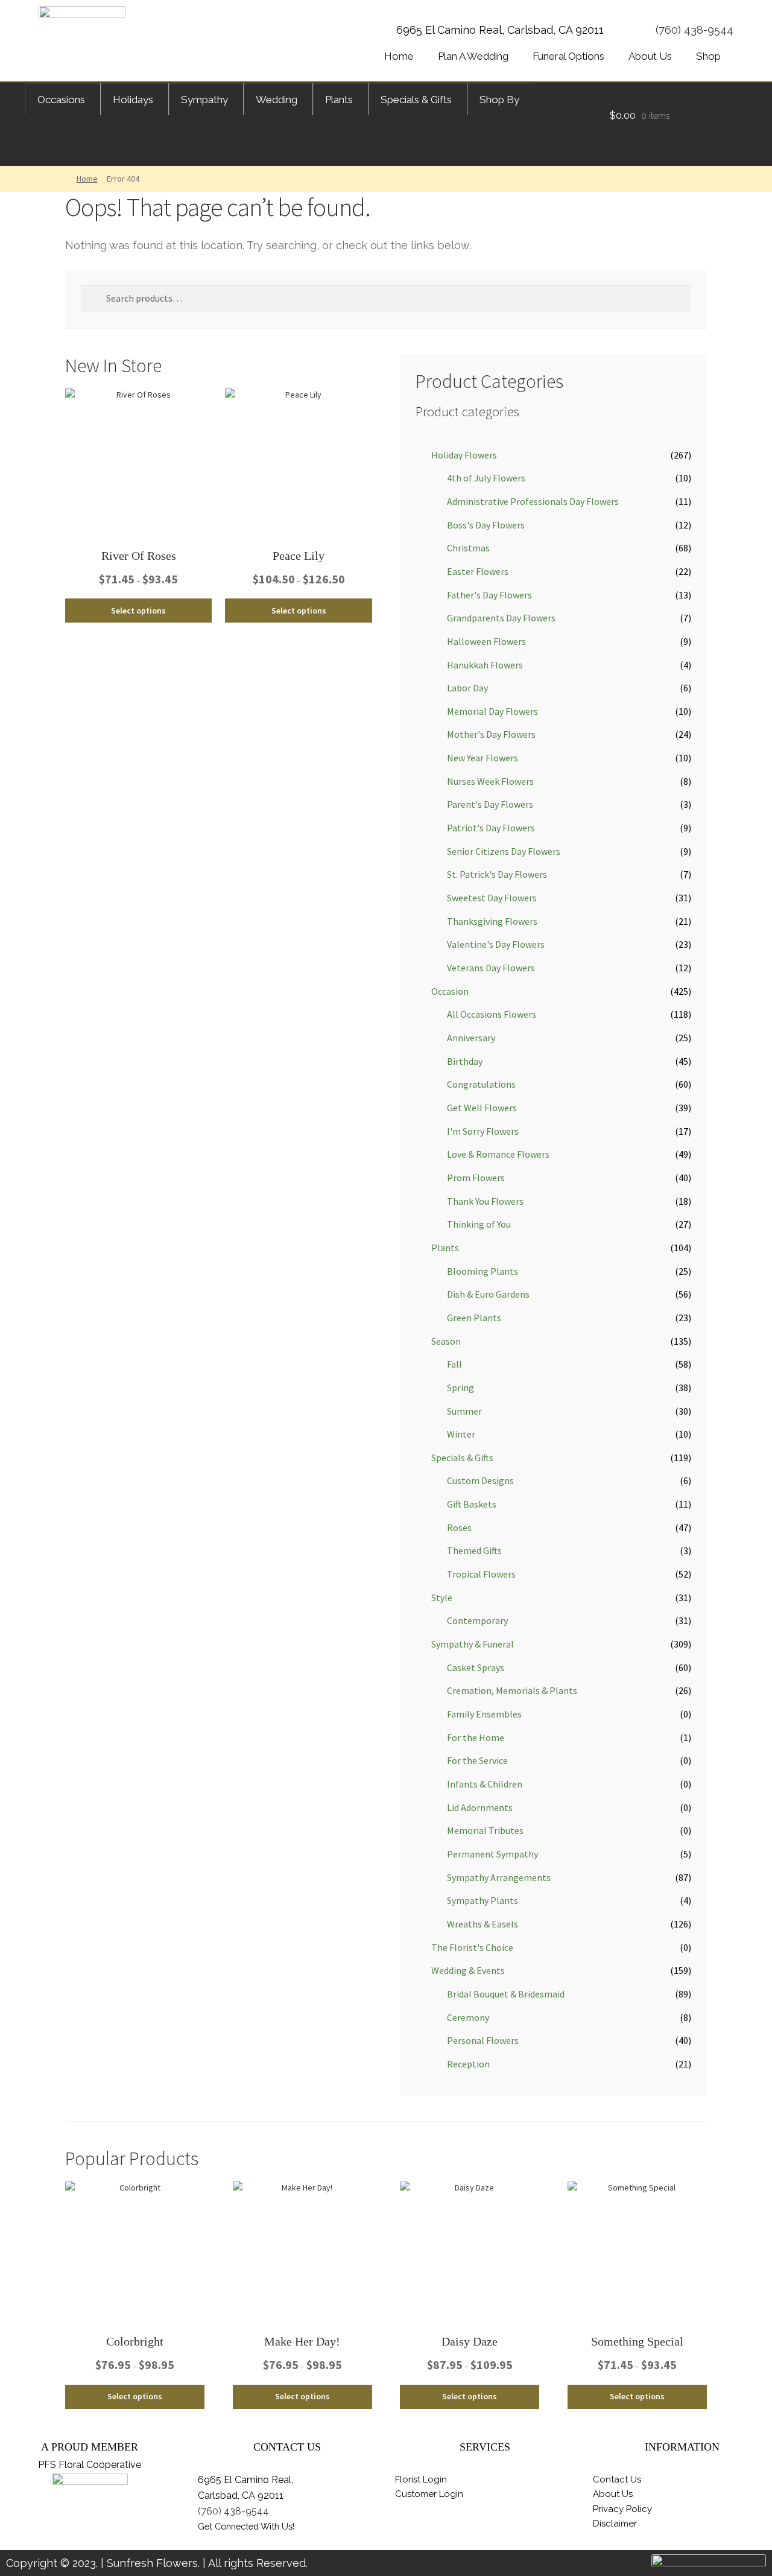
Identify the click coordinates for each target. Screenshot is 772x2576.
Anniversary (471, 1038)
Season (446, 1341)
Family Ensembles (484, 1714)
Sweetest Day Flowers (492, 898)
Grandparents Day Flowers (501, 618)
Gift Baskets (472, 1504)
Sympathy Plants (482, 1900)
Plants (445, 1248)
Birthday (465, 1061)
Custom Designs (480, 1480)
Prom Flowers (476, 1178)
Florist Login (421, 2479)
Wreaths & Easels (482, 1924)
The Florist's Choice (472, 1947)
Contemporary (477, 1620)
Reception (468, 2064)
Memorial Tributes (485, 1830)
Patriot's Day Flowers (491, 828)
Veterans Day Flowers (491, 968)
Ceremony (468, 2017)
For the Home (476, 1737)
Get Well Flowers (482, 1108)
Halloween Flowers (486, 641)
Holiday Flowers (464, 455)
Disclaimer (615, 2524)
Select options (138, 611)
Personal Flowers (483, 2040)
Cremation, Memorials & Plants (512, 1690)
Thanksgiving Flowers (492, 921)
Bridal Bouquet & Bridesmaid (506, 1994)
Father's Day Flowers (489, 595)
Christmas (468, 548)
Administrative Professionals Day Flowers (533, 501)
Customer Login (429, 2494)
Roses (459, 1528)
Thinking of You (479, 1224)
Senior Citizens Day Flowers (504, 851)
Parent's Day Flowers (490, 804)
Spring (460, 1388)
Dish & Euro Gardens (488, 1294)
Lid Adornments (480, 1807)
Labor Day (467, 688)
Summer (464, 1411)
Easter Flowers (478, 571)
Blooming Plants (482, 1271)
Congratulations (481, 1084)
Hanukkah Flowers (485, 665)
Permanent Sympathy (492, 1854)
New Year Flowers (482, 758)
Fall (454, 1364)
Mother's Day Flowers (491, 734)
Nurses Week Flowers (490, 781)
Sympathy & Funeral (473, 1644)
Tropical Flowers (481, 1574)
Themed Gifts (474, 1550)
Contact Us (617, 2479)
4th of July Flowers (486, 478)
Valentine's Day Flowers (496, 944)
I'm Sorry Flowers (483, 1131)
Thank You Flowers (485, 1201)
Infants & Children (485, 1784)
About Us (613, 2494)
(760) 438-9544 (694, 30)
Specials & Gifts (462, 1458)
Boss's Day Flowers (486, 525)
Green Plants (474, 1318)
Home (87, 179)
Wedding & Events (468, 1970)
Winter (461, 1434)
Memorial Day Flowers (492, 711)
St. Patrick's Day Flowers (497, 874)
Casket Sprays (476, 1667)
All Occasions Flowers (492, 1014)
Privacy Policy (622, 2509)
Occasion (450, 991)
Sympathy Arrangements (499, 1877)
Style (442, 1597)
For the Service (477, 1760)
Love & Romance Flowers (498, 1154)
